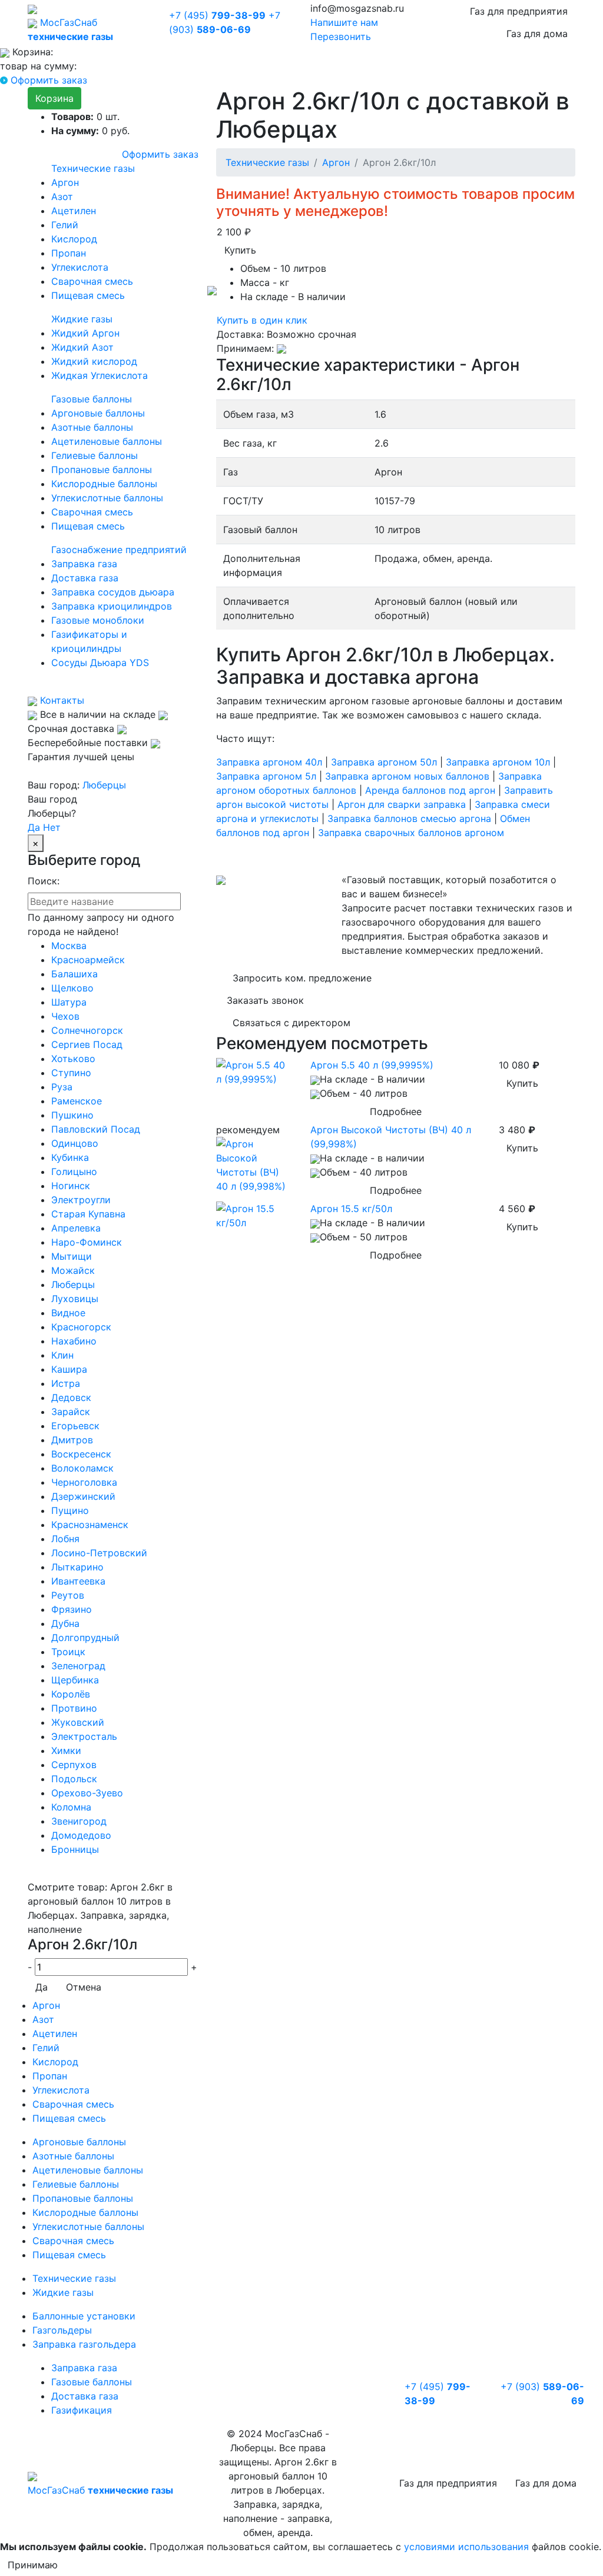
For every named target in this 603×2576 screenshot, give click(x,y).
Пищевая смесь (88, 295)
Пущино (70, 1510)
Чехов (65, 1016)
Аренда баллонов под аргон (430, 790)
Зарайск (71, 1412)
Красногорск (81, 1327)
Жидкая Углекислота (100, 375)
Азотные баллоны (92, 427)
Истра (66, 1383)
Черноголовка (84, 1482)
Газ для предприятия (519, 11)
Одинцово (75, 1143)
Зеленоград (78, 1666)
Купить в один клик (262, 320)
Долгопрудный (85, 1638)
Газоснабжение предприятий (119, 550)
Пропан (69, 253)
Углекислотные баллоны (107, 498)
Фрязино (72, 1609)
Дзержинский (83, 1496)
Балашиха (74, 974)
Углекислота (80, 267)
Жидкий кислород (94, 361)
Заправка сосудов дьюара (113, 592)
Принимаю (33, 2565)
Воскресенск (81, 1454)
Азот (62, 197)
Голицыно (74, 1171)
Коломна (71, 1807)
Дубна (65, 1623)
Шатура (69, 1002)
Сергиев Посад (87, 1044)
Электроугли (81, 1200)
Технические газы (93, 168)
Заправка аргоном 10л (498, 762)
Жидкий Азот (82, 347)
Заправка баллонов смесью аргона (409, 818)
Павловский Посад (96, 1129)
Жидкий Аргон (85, 333)
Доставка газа (85, 578)
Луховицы (75, 1299)
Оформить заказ (49, 80)
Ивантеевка (78, 1581)
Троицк (68, 1652)
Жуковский (78, 1722)
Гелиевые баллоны (95, 455)
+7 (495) (217, 15)
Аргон (65, 182)
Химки (66, 1750)
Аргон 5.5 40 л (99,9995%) (372, 1065)
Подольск (74, 1779)
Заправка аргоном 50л (384, 762)
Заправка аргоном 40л (269, 762)
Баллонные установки (84, 2316)
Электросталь (84, 1736)
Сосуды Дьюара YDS (100, 663)
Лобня (65, 1539)
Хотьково (73, 1059)
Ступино (71, 1073)
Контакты (61, 700)
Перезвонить (341, 36)
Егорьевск (75, 1426)
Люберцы (104, 785)
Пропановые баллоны (102, 470)
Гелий (65, 225)
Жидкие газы (82, 319)
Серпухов (74, 1765)
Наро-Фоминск (87, 1242)
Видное (68, 1313)
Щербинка (75, 1680)
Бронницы (75, 1849)
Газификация (82, 2410)
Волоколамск (82, 1468)
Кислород (74, 239)
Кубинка (70, 1157)
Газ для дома (537, 34)
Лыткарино (77, 1567)
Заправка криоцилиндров (112, 606)
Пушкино (72, 1115)
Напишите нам (344, 22)
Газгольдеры (62, 2330)
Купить (240, 250)
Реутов (68, 1595)
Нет (52, 827)
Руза (62, 1087)
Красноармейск (88, 960)
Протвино (74, 1708)
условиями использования (466, 2547)
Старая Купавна (88, 1214)
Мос (100, 2490)
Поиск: (44, 881)
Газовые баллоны (92, 399)
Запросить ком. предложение (302, 978)
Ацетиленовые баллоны (107, 441)
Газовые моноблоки (98, 620)
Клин (62, 1355)
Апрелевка (76, 1228)
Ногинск (71, 1186)
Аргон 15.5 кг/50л (351, 1209)
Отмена (84, 1987)
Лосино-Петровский (99, 1553)
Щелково (72, 988)
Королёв (71, 1694)
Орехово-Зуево (87, 1793)
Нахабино (74, 1341)
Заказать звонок (265, 1000)
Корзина (54, 98)
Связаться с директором (291, 1023)
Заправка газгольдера (84, 2344)
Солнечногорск (87, 1030)
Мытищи (72, 1256)
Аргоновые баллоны (98, 413)
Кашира (69, 1369)
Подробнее (396, 1111)
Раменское (77, 1101)
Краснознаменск (90, 1525)
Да (34, 827)
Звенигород (79, 1821)
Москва (69, 946)
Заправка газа (84, 564)
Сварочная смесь (92, 281)
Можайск (73, 1270)
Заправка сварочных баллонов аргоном (411, 833)
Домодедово (81, 1835)
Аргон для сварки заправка (402, 804)
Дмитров (72, 1440)
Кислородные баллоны (104, 484)
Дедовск (71, 1397)
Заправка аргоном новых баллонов (407, 776)
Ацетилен (74, 211)
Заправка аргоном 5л (266, 776)
